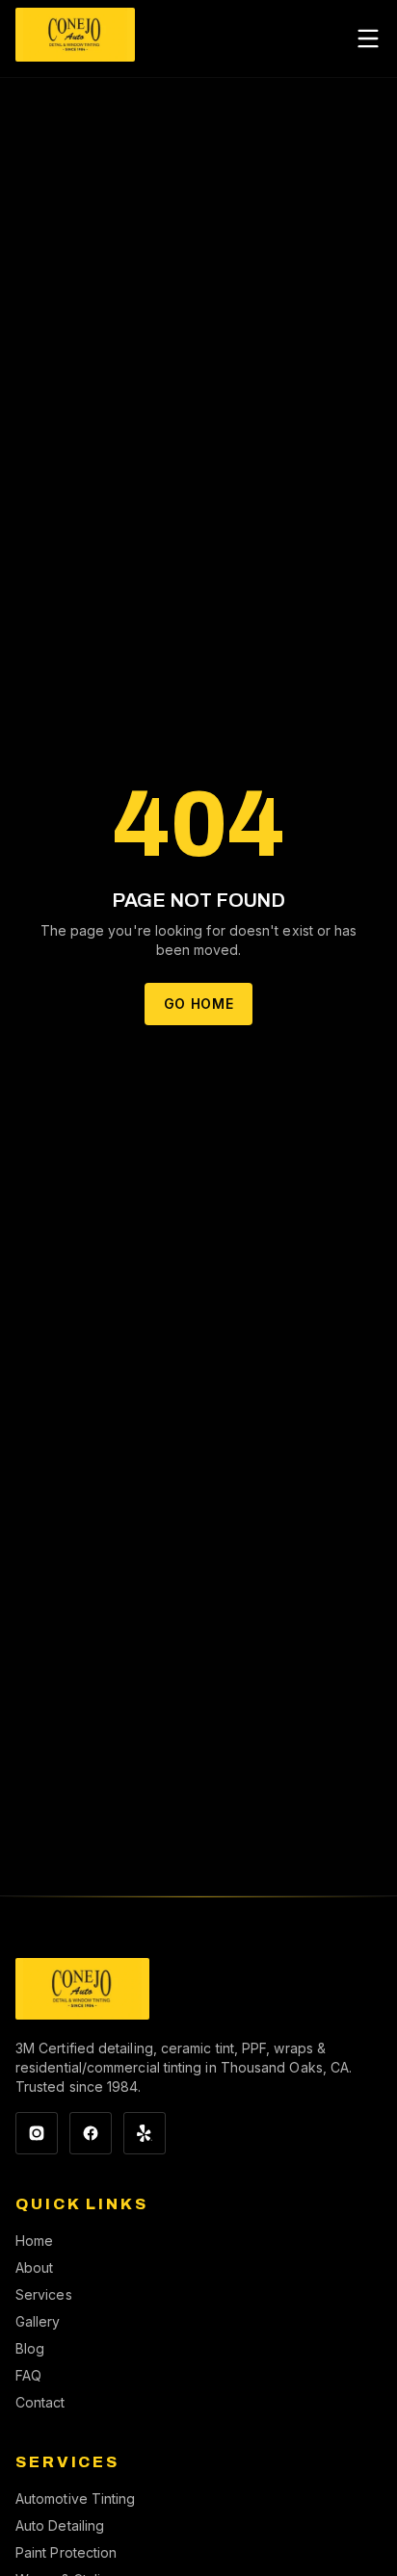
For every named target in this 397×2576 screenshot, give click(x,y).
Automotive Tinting (75, 2499)
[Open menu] (368, 39)
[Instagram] (37, 2133)
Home (34, 2241)
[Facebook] (91, 2133)
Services (44, 2294)
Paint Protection (66, 2552)
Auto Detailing (60, 2525)
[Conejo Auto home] (82, 1989)
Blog (30, 2348)
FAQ (28, 2375)
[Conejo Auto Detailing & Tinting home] (75, 39)
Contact (40, 2402)
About (34, 2267)
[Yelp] (145, 2133)
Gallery (38, 2321)
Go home (199, 1004)
